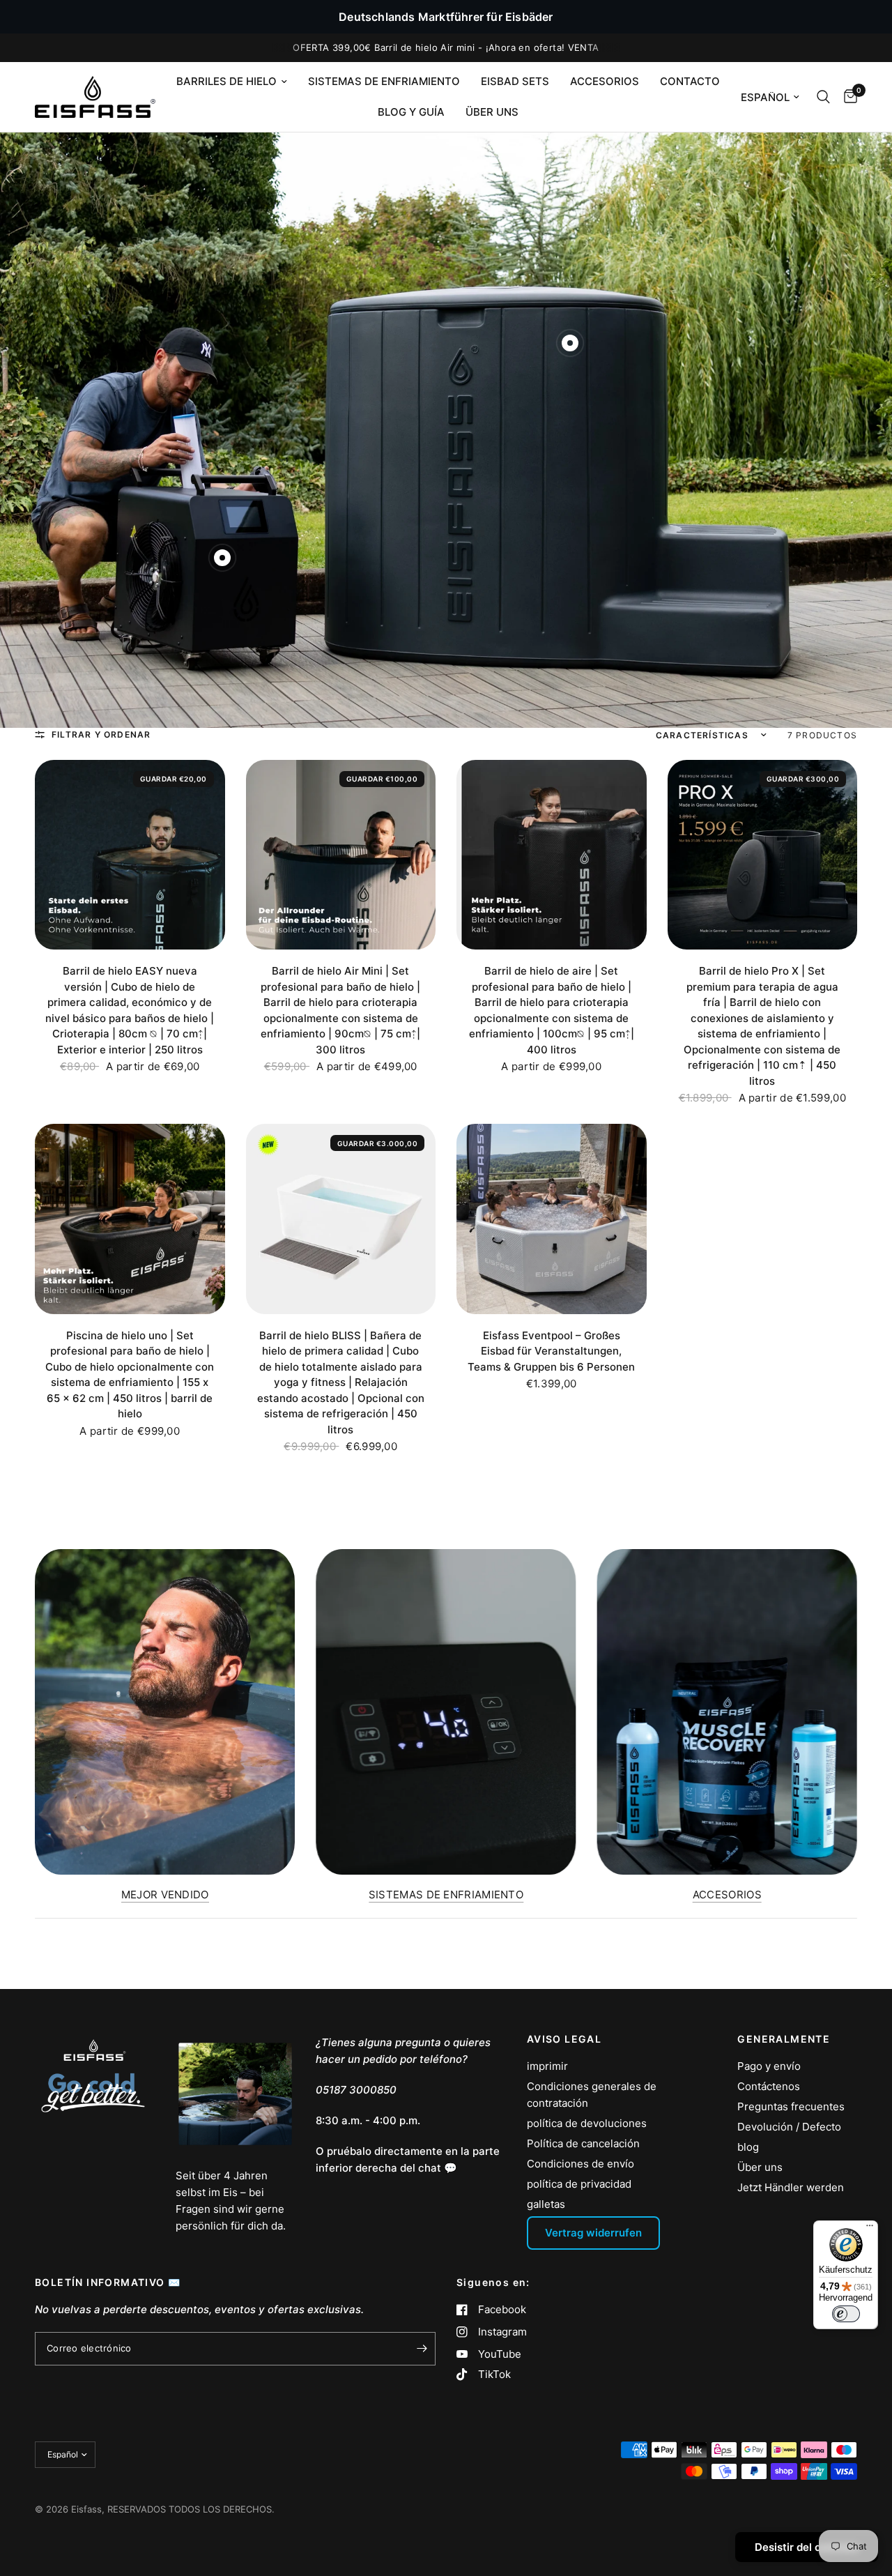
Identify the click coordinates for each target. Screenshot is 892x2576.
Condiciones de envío (580, 2164)
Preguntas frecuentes (791, 2106)
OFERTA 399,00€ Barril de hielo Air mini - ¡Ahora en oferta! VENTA (446, 47)
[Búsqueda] (823, 97)
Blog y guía (411, 112)
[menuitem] (232, 82)
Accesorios (605, 81)
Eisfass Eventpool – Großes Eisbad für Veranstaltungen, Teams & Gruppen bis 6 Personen (551, 1351)
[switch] (846, 2314)
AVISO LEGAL (564, 2039)
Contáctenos (769, 2086)
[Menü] (870, 2229)
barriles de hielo (226, 81)
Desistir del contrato (807, 2547)
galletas (546, 2204)
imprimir (547, 2066)
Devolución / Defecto (789, 2127)
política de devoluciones (587, 2123)
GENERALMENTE (784, 2039)
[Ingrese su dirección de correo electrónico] (422, 2349)
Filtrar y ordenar (101, 734)
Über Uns (492, 112)
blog (748, 2147)
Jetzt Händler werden (791, 2187)
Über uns (760, 2167)
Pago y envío (769, 2066)
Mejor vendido (165, 1895)
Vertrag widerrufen (593, 2233)
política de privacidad (579, 2184)
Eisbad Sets (515, 81)
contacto (690, 81)
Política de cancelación (583, 2143)
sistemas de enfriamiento (384, 81)
